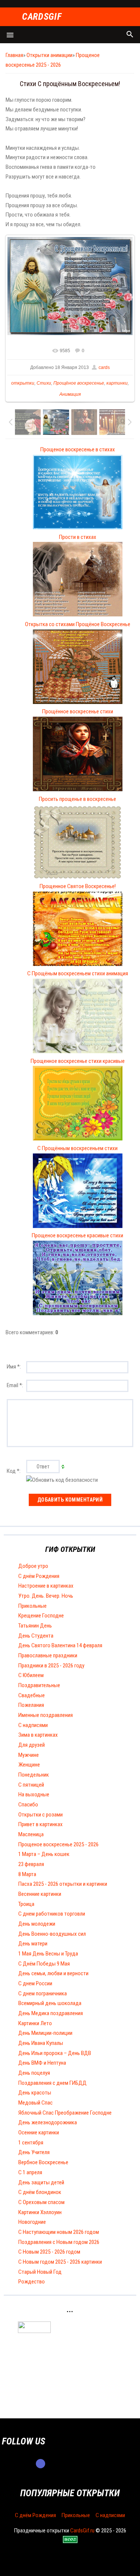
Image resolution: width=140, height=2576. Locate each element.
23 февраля (31, 1864)
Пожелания (31, 1705)
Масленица (31, 1834)
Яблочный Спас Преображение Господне (65, 2113)
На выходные (34, 1794)
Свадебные (32, 1695)
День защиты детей (41, 2182)
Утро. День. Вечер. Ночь (46, 1596)
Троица (26, 1904)
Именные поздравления (46, 1715)
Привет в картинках (41, 1824)
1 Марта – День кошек (44, 1854)
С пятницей (31, 1785)
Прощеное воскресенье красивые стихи (77, 1235)
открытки (23, 383)
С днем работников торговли (52, 1914)
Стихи (44, 383)
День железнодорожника (48, 2122)
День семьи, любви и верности (53, 1973)
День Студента (36, 1636)
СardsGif (42, 17)
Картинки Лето (35, 2023)
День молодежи (37, 1924)
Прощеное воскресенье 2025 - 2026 (58, 1844)
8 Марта (27, 1874)
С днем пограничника (43, 1993)
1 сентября (31, 2143)
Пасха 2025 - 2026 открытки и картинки (63, 1884)
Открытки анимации (49, 55)
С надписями (33, 1725)
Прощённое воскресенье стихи (78, 711)
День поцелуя (34, 2073)
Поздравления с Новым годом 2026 (59, 2242)
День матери (33, 1944)
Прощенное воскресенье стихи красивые (78, 1061)
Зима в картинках (38, 1735)
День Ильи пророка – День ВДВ (55, 2053)
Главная (14, 55)
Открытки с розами (41, 1815)
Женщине (29, 1765)
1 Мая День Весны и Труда (48, 1954)
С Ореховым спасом (41, 2202)
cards (104, 367)
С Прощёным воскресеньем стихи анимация (78, 973)
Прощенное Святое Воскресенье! (78, 886)
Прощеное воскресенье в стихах (78, 449)
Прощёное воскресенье (79, 383)
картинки (117, 383)
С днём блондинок (40, 2192)
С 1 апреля (30, 2172)
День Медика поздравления (51, 2013)
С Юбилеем (31, 1675)
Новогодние (32, 2222)
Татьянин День (35, 1626)
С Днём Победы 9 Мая (44, 1964)
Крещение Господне (41, 1616)
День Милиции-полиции (45, 2033)
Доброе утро (33, 1566)
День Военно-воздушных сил (52, 1934)
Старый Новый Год (40, 2272)
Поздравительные (39, 1685)
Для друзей (32, 1745)
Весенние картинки (40, 1894)
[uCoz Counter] (34, 2331)
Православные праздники (48, 1655)
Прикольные (32, 1606)
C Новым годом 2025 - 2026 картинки (60, 2262)
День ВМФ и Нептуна (42, 2063)
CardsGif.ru (82, 2531)
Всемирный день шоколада (50, 2003)
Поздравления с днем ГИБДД (52, 2083)
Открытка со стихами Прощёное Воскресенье (78, 624)
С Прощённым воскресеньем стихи (77, 1148)
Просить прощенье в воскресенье (77, 799)
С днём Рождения (39, 1576)
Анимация (70, 394)
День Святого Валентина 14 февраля (60, 1645)
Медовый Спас (35, 2103)
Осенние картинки (39, 2133)
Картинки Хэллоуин (40, 2212)
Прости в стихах (78, 537)
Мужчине (29, 1755)
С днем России (35, 1983)
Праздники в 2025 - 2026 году (51, 1666)
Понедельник (34, 1775)
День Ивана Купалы (41, 2043)
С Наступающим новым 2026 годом (59, 2232)
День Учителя (34, 2152)
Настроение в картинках (46, 1586)
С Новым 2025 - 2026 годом (49, 2252)
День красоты (35, 2093)
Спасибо (28, 1805)
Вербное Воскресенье (43, 2162)
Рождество (32, 2282)
